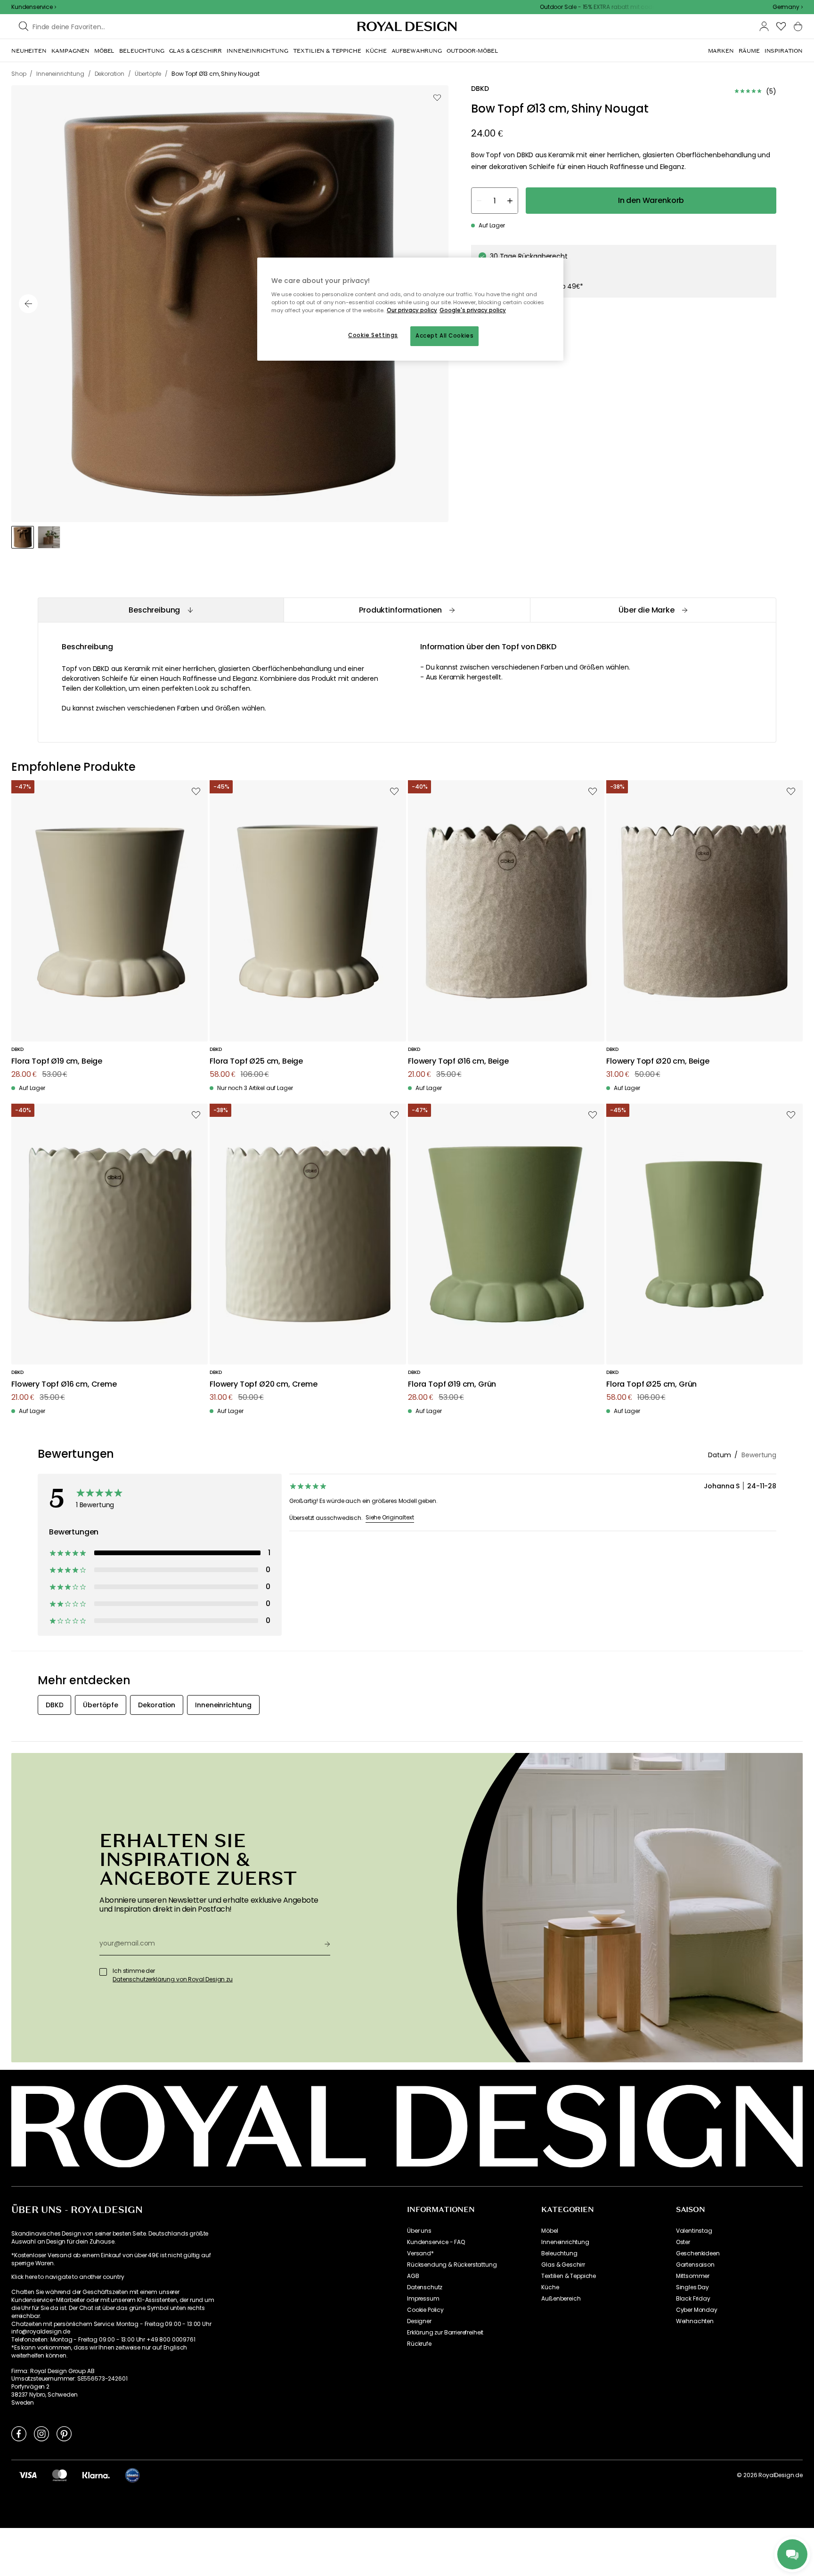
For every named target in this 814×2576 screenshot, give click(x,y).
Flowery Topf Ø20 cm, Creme (264, 1385)
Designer (419, 2321)
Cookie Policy (425, 2310)
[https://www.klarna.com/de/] (96, 2475)
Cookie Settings (373, 335)
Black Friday (693, 2299)
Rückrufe (419, 2344)
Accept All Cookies (444, 336)
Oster (683, 2242)
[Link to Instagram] (41, 2433)
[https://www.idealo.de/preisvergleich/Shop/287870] (132, 2475)
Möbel (549, 2231)
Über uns (419, 2231)
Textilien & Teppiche (569, 2276)
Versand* (420, 2253)
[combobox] (788, 7)
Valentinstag (694, 2231)
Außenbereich (561, 2299)
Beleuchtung (559, 2253)
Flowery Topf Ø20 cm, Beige (658, 1062)
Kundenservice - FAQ (436, 2242)
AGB (413, 2276)
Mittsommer (693, 2276)
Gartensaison (695, 2265)
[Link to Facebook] (19, 2433)
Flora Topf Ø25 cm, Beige (256, 1062)
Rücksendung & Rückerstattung (452, 2265)
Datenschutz (425, 2287)
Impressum (423, 2299)
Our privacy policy (412, 310)
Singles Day (692, 2287)
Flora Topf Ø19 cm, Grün (452, 1385)
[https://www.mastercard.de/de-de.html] (60, 2475)
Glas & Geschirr (563, 2265)
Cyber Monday (697, 2310)
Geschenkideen (698, 2253)
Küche (550, 2287)
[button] (788, 7)
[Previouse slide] (28, 304)
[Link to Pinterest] (64, 2433)
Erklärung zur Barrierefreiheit (445, 2333)
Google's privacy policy (473, 310)
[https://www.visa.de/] (28, 2475)
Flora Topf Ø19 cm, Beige (57, 1062)
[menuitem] (29, 51)
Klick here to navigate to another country (68, 2277)
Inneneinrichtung (565, 2242)
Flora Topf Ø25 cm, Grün (651, 1385)
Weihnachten (695, 2321)
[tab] (161, 610)
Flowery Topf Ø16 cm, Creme (64, 1385)
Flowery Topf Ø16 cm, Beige (458, 1062)
